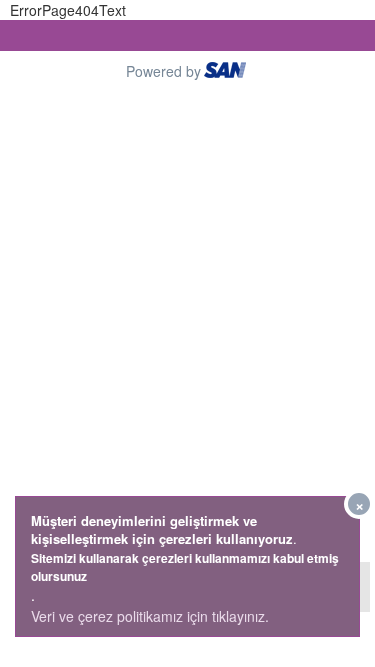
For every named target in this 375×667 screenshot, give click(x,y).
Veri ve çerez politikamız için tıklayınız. (150, 616)
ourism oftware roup (227, 73)
